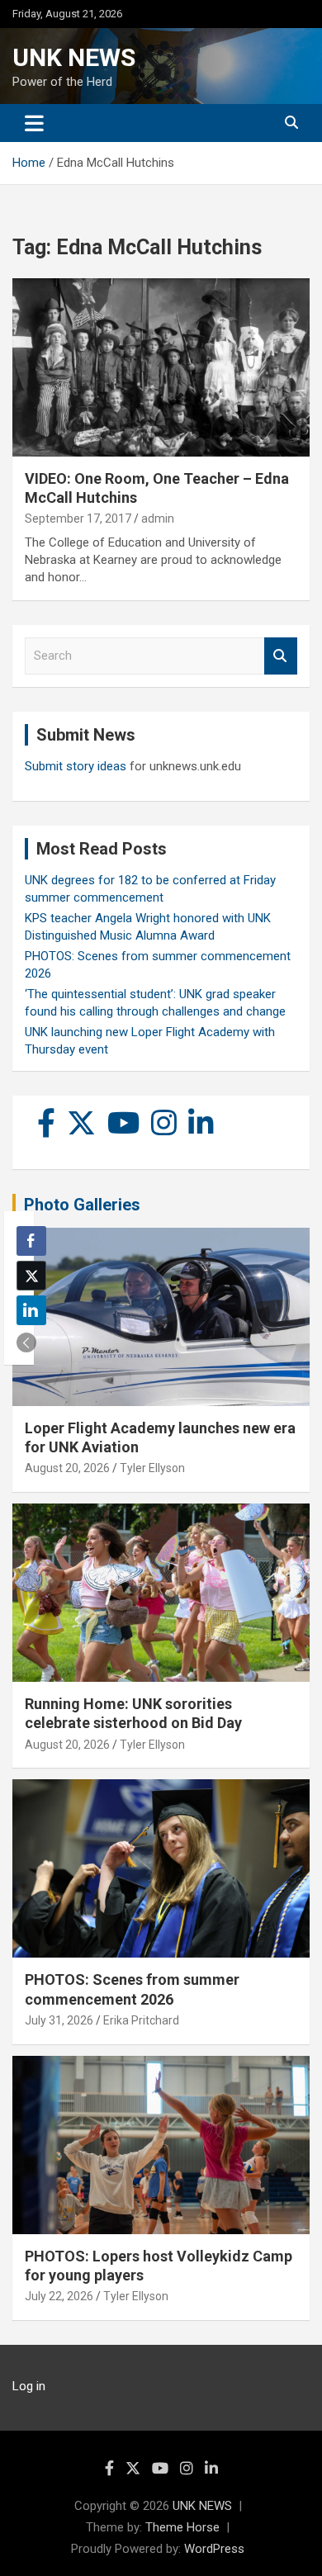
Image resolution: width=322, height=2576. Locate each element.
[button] (26, 1342)
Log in (29, 2386)
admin (158, 519)
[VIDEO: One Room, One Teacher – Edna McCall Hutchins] (161, 367)
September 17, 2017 (78, 519)
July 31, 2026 (59, 2020)
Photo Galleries (82, 1205)
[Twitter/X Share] (31, 1276)
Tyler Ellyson (152, 1468)
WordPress (214, 2549)
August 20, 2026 (67, 1468)
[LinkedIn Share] (31, 1310)
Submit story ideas (76, 766)
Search (281, 656)
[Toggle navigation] (34, 123)
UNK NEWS (74, 57)
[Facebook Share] (31, 1241)
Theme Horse (182, 2527)
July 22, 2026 (59, 2296)
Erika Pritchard (141, 2020)
